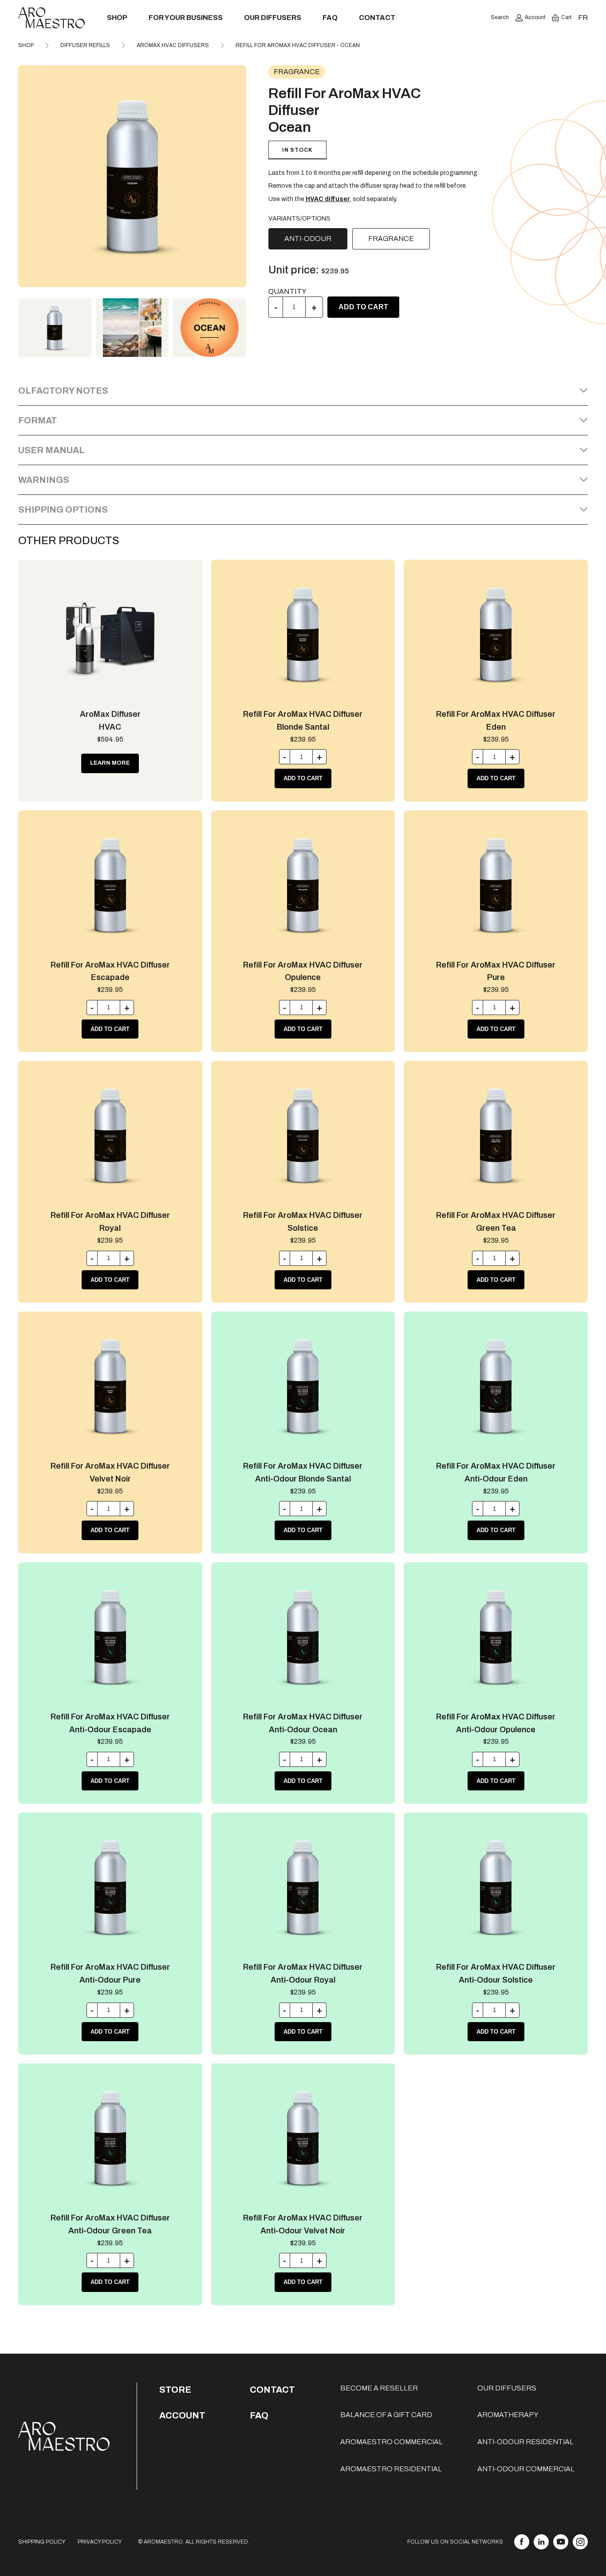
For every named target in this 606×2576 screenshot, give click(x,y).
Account (535, 17)
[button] (236, 176)
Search (500, 17)
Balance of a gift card (386, 2415)
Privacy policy (100, 2542)
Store (175, 2390)
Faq (259, 2415)
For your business (186, 18)
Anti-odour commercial (526, 2469)
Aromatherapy (508, 2415)
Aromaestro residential (391, 2469)
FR (583, 18)
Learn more (110, 763)
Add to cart (363, 307)
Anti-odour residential (525, 2442)
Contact (377, 18)
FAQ (330, 18)
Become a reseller (379, 2388)
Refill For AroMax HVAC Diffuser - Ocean (298, 45)
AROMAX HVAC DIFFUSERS (173, 45)
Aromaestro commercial (392, 2442)
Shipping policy (42, 2542)
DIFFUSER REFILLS (85, 45)
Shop (117, 18)
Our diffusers (273, 18)
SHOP (26, 45)
